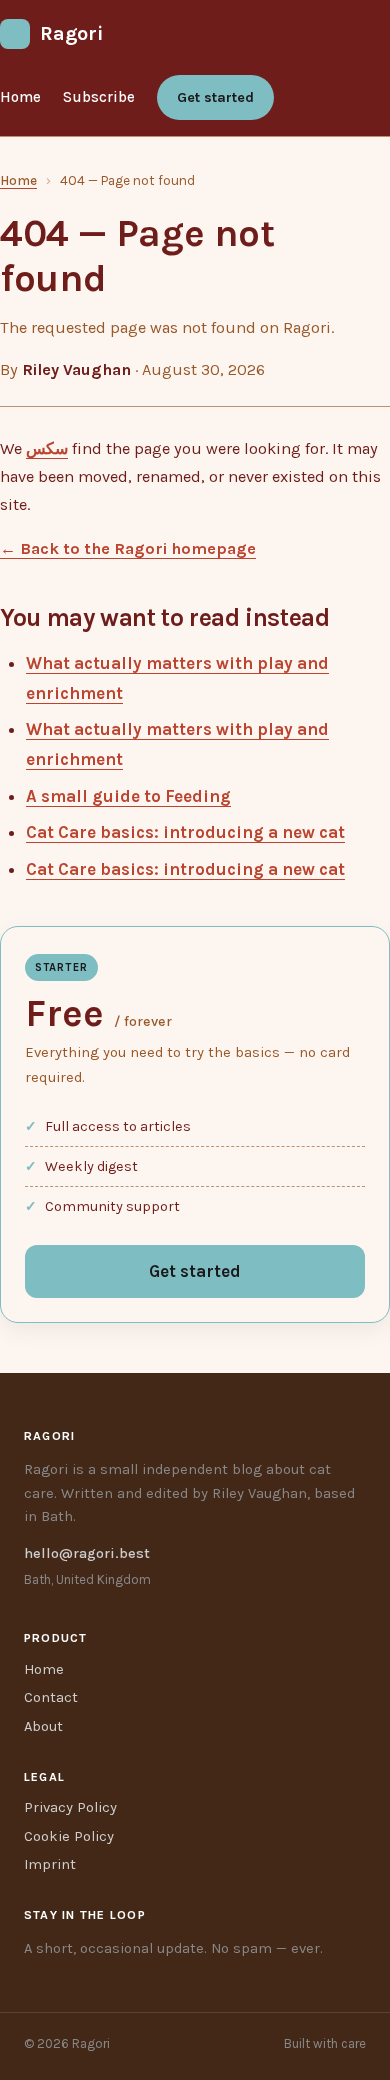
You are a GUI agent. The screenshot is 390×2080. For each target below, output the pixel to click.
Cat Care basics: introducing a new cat (185, 832)
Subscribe (99, 97)
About (43, 1726)
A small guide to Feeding (128, 796)
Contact (51, 1697)
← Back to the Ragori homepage (128, 548)
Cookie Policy (69, 1836)
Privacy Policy (70, 1807)
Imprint (50, 1864)
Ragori (71, 33)
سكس (47, 448)
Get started (215, 97)
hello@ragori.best (87, 1553)
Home (20, 97)
